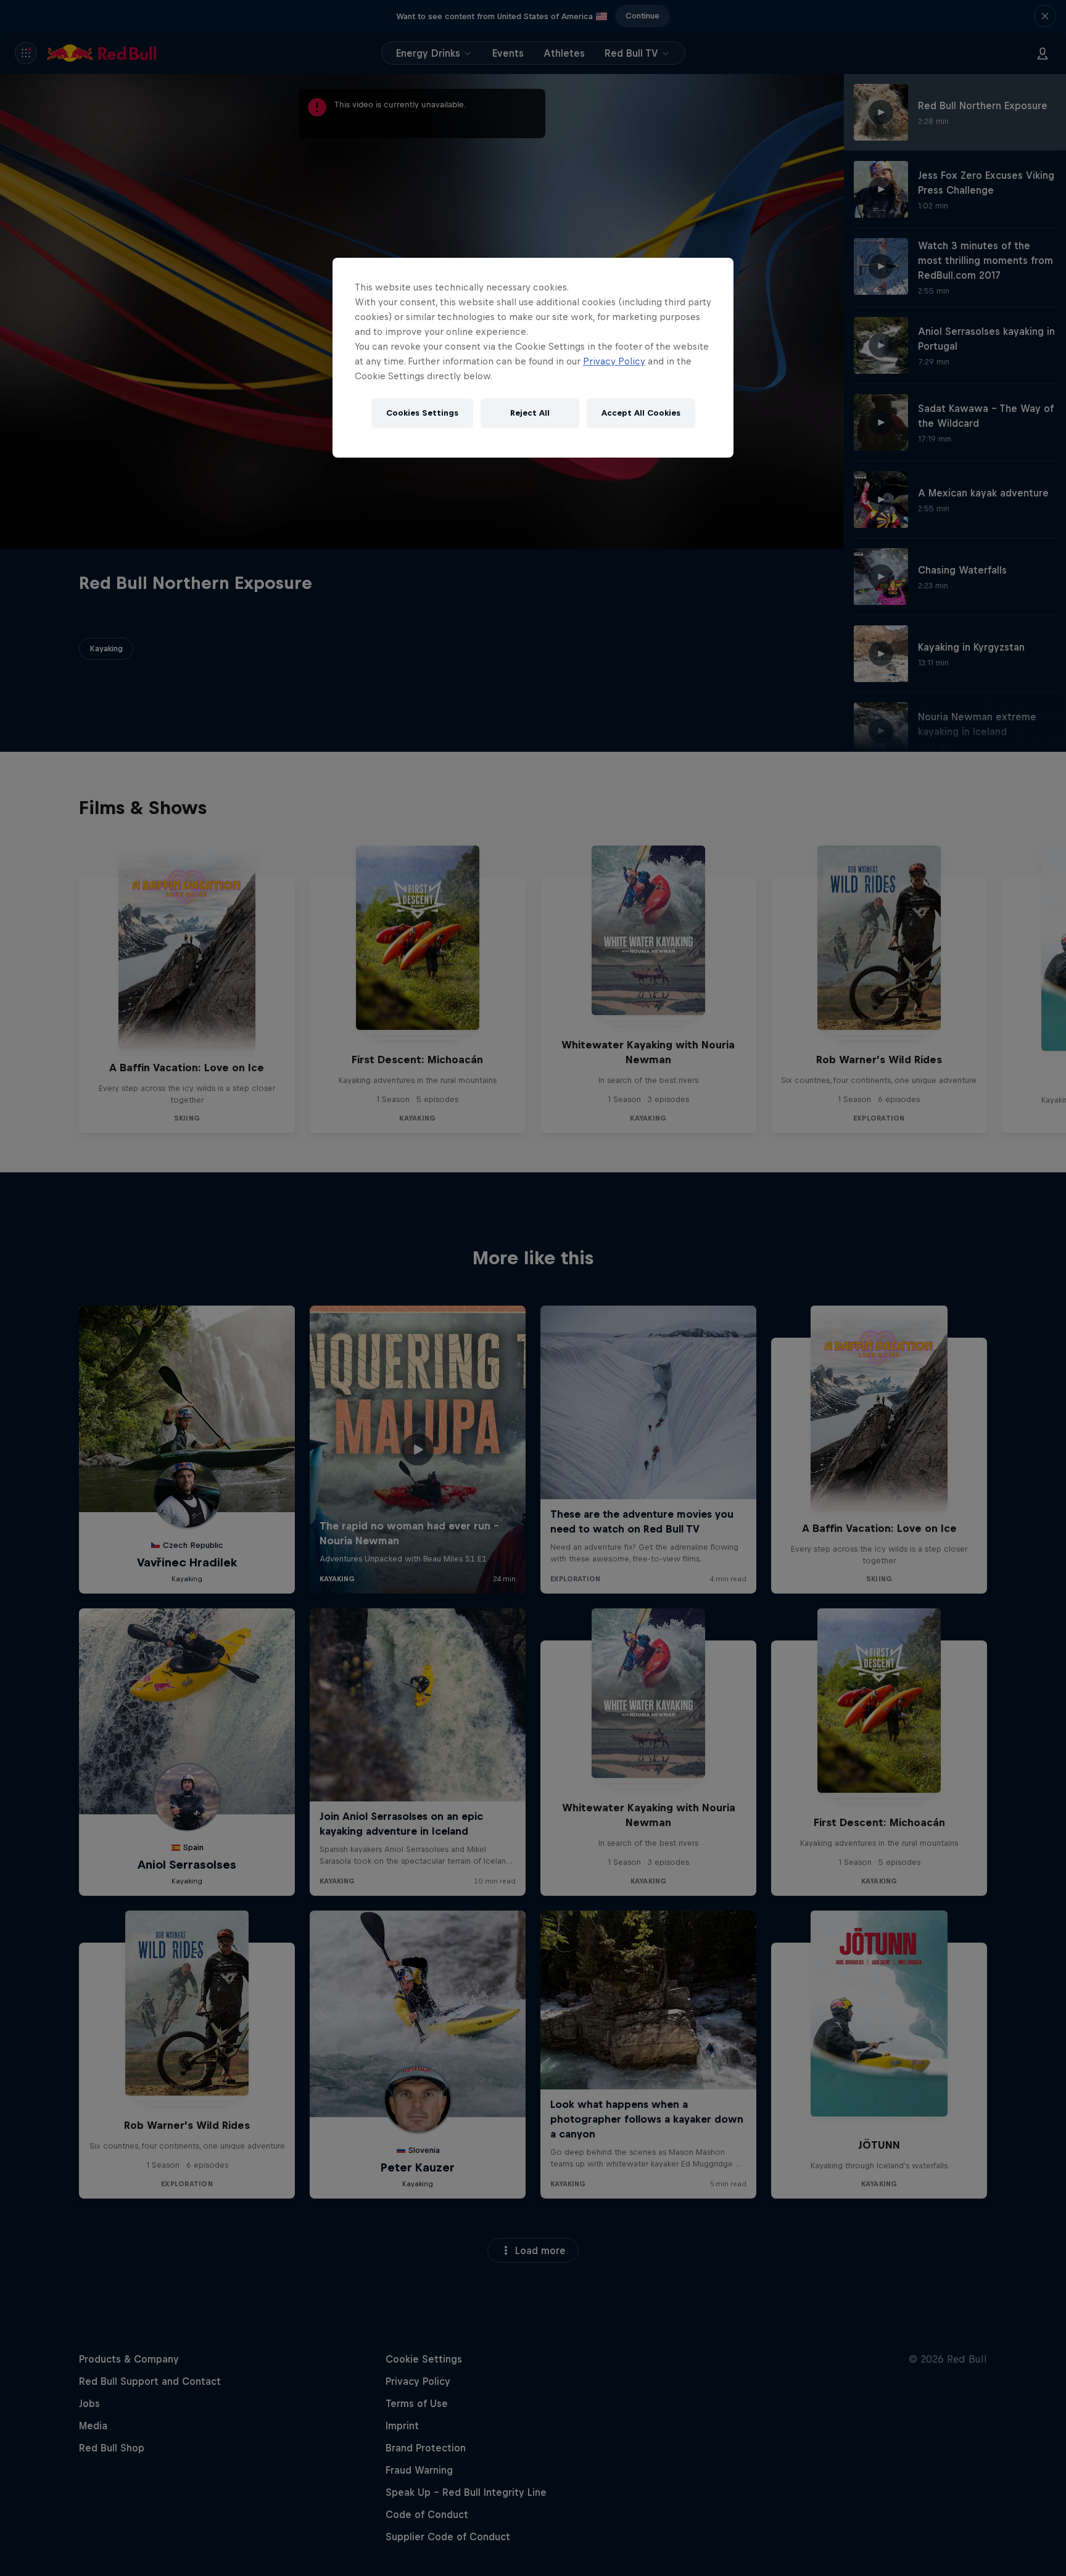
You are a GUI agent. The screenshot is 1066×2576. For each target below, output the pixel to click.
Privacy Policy (614, 361)
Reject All (530, 413)
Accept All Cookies (641, 413)
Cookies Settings (422, 413)
